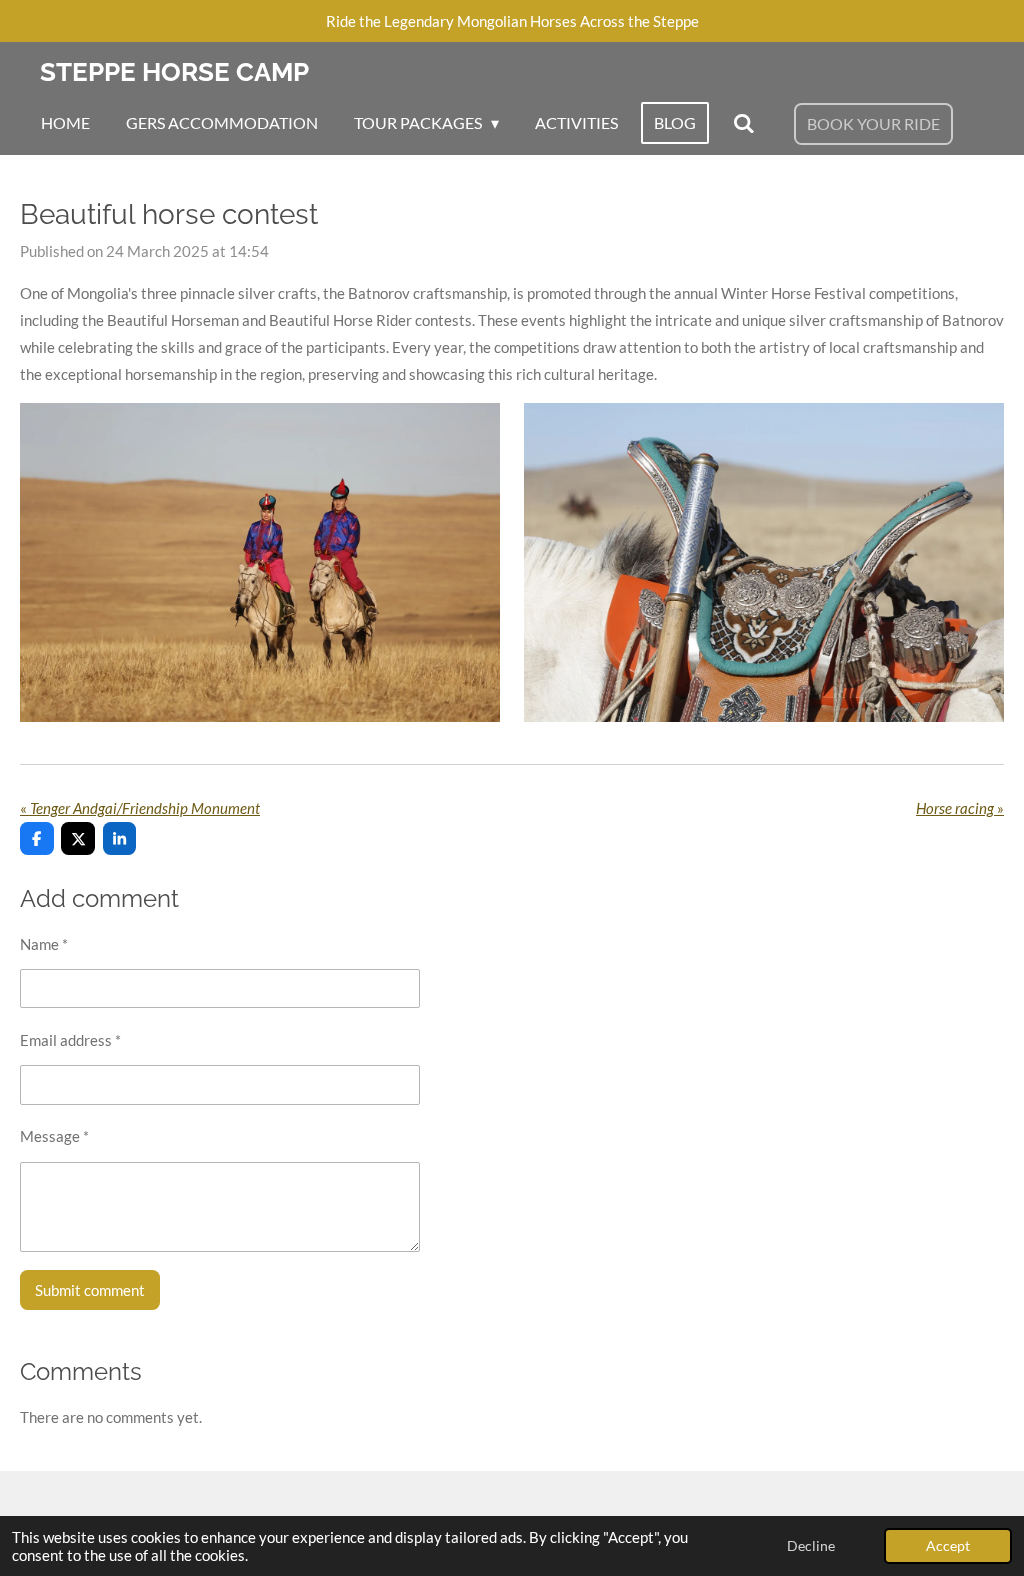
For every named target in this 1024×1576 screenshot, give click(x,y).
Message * (54, 1136)
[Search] (743, 123)
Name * (44, 944)
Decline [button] (811, 1546)
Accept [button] (948, 1546)
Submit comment (90, 1290)
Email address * (70, 1040)
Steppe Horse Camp (174, 72)
